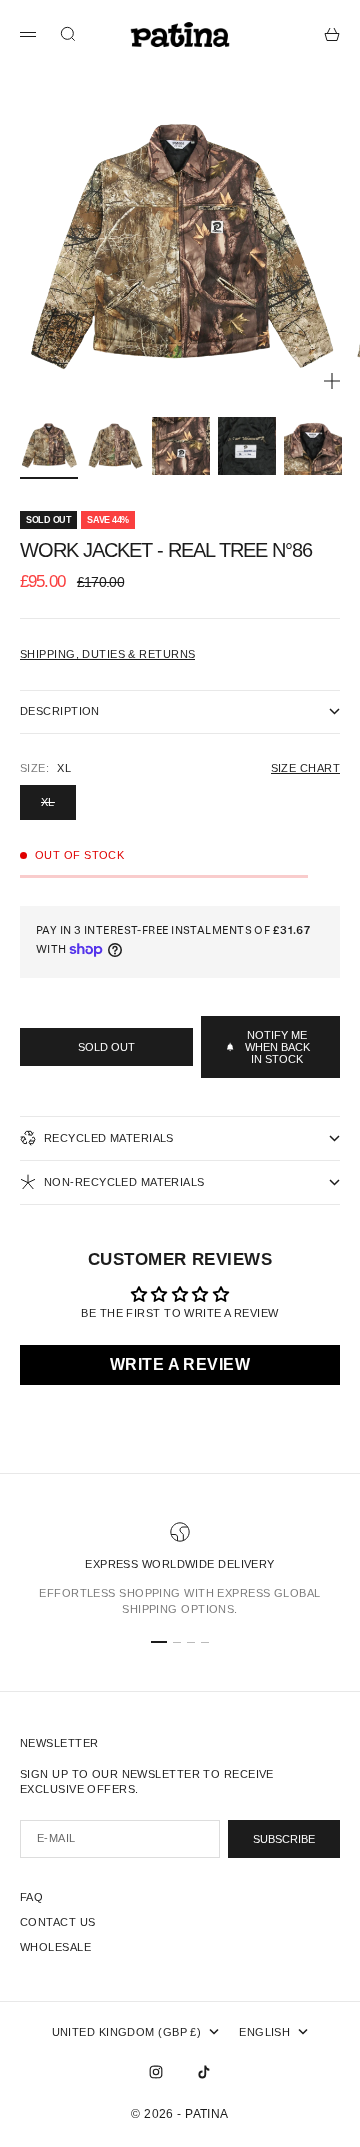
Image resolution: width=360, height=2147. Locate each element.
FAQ (31, 1897)
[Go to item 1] (49, 446)
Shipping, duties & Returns (107, 654)
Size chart (305, 768)
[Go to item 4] (247, 446)
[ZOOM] (332, 381)
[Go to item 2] (115, 446)
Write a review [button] (180, 1364)
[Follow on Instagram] (156, 2072)
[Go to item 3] (181, 446)
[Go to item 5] (313, 446)
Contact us (57, 1922)
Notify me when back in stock (277, 1047)
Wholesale (55, 1947)
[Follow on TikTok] (204, 2072)
